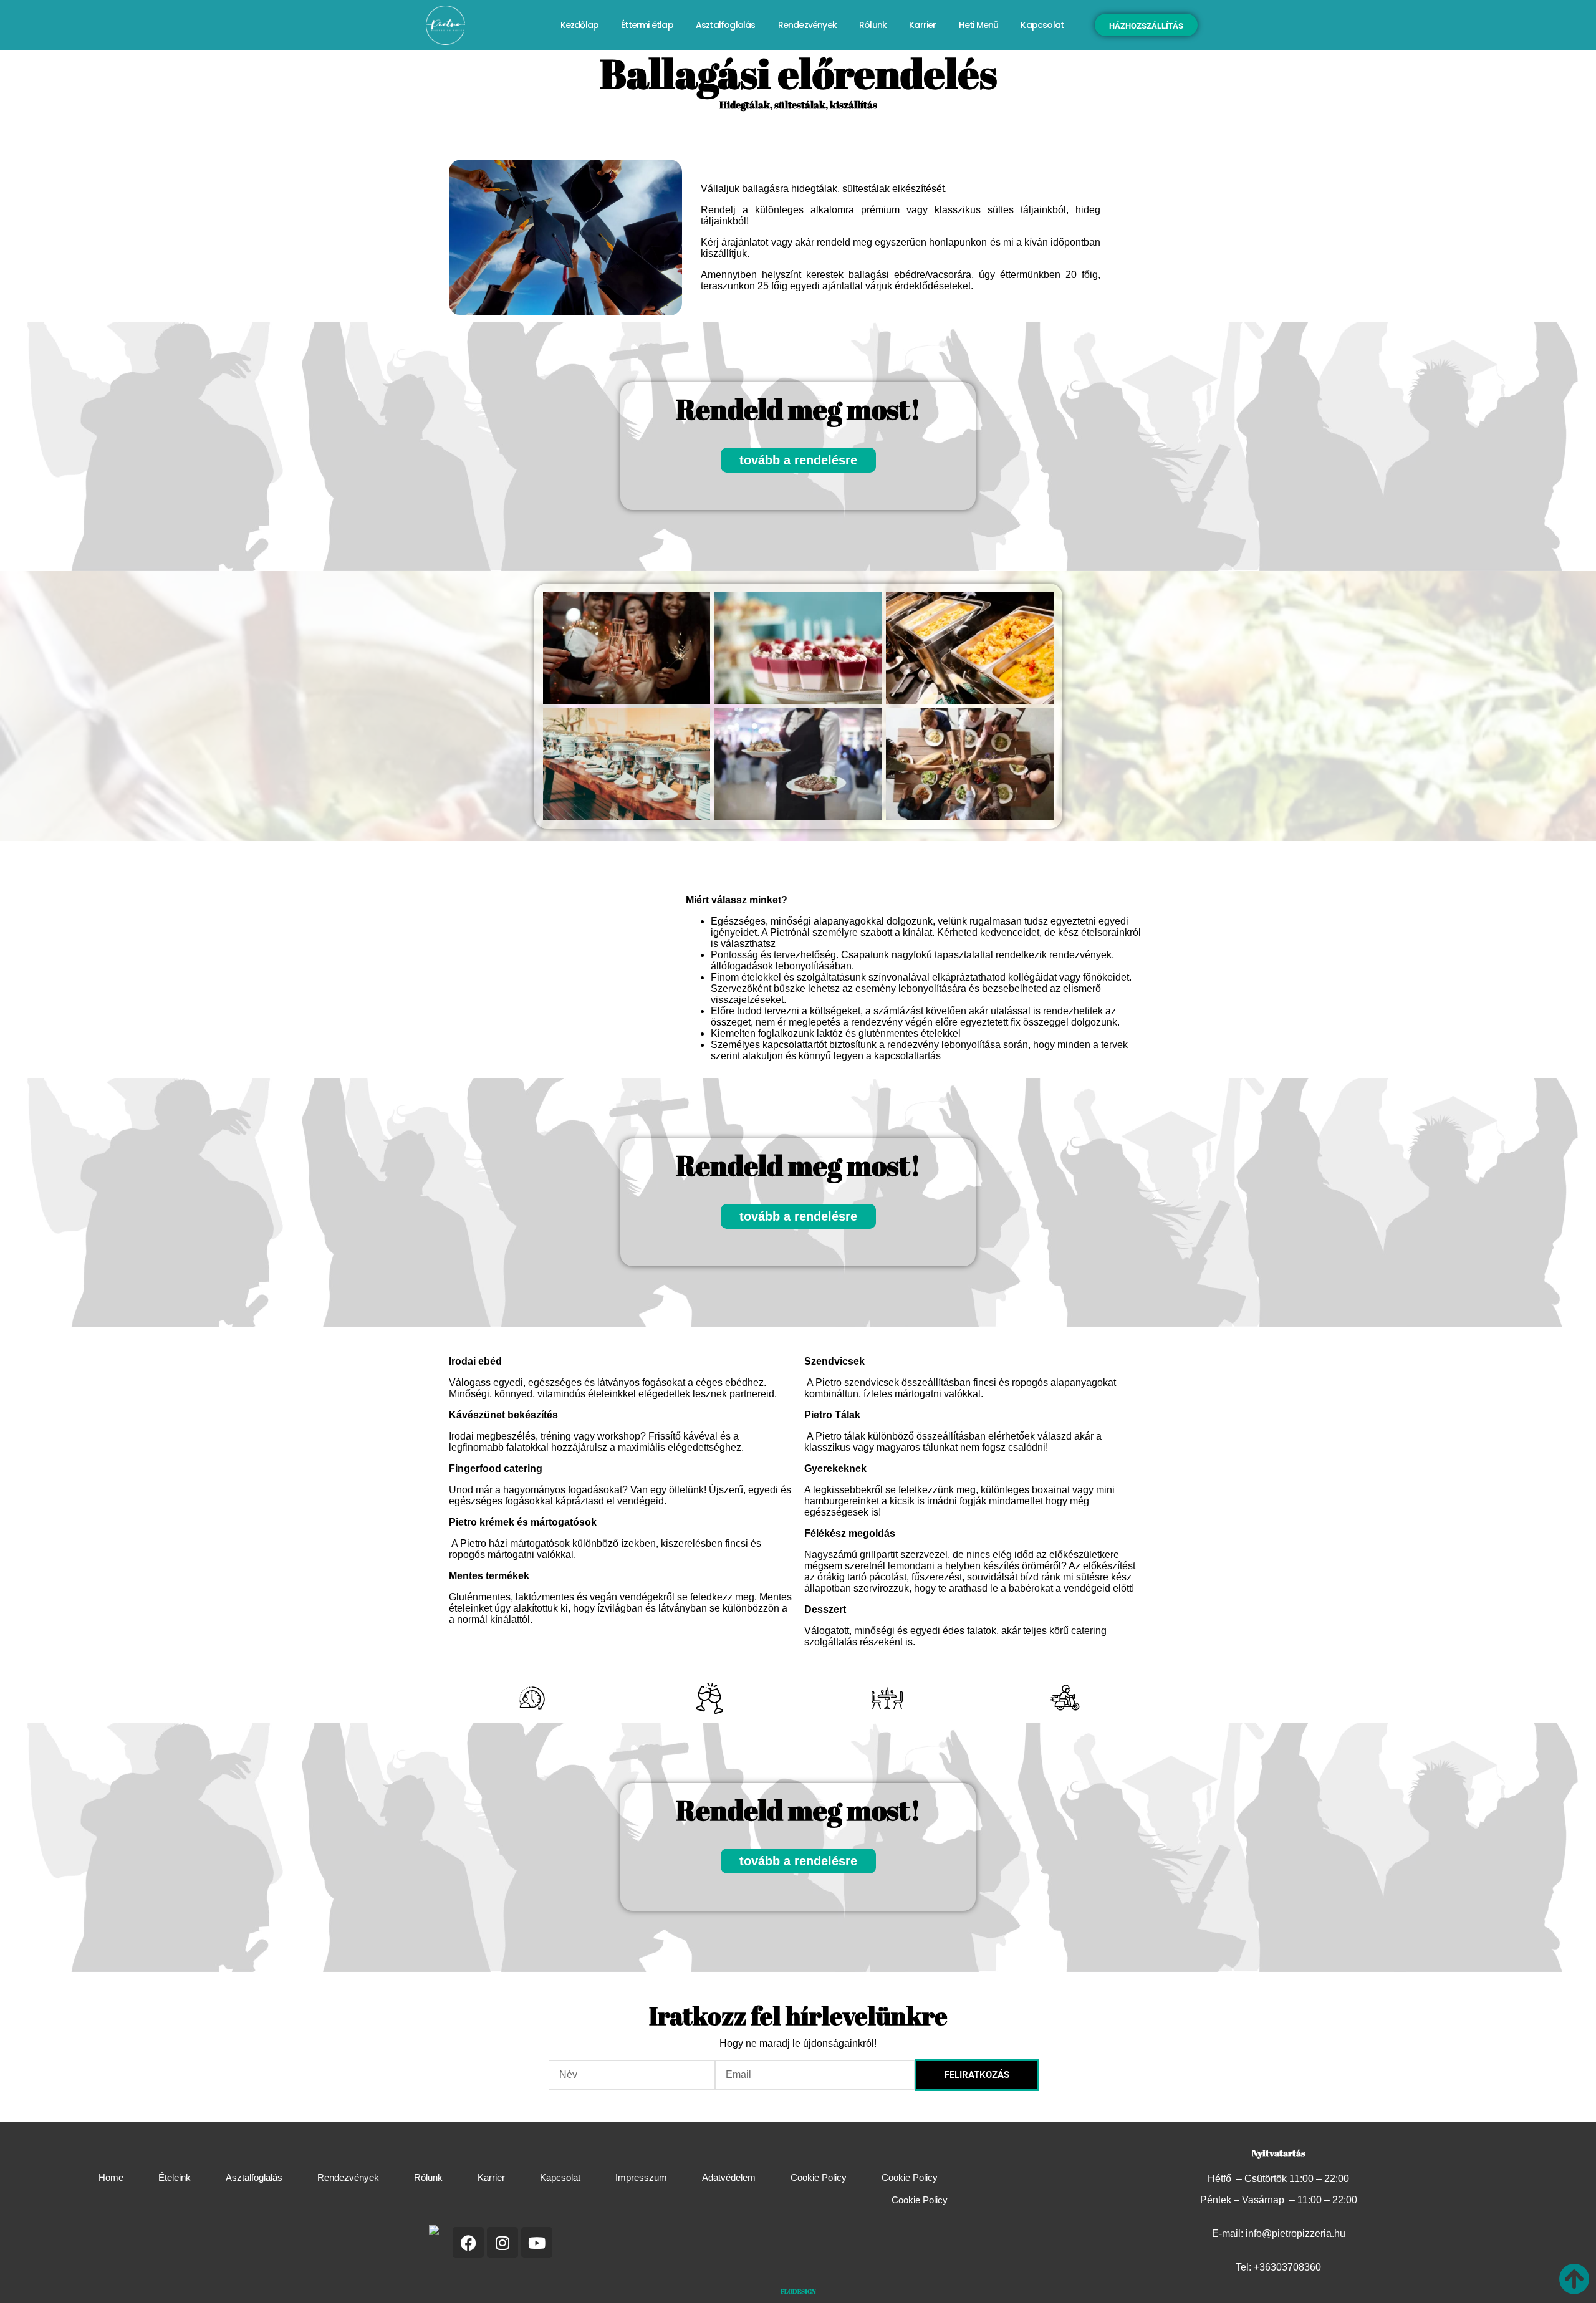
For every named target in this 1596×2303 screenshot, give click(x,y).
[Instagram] (502, 2243)
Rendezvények (807, 25)
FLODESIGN (798, 2291)
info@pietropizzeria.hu (1296, 2233)
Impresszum (641, 2177)
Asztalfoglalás (726, 25)
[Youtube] (537, 2243)
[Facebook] (468, 2243)
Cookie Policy (819, 2177)
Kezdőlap (580, 25)
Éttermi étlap (647, 25)
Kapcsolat (1042, 25)
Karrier (922, 25)
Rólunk (873, 25)
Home (111, 2177)
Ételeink (175, 2177)
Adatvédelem (729, 2177)
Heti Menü (979, 25)
